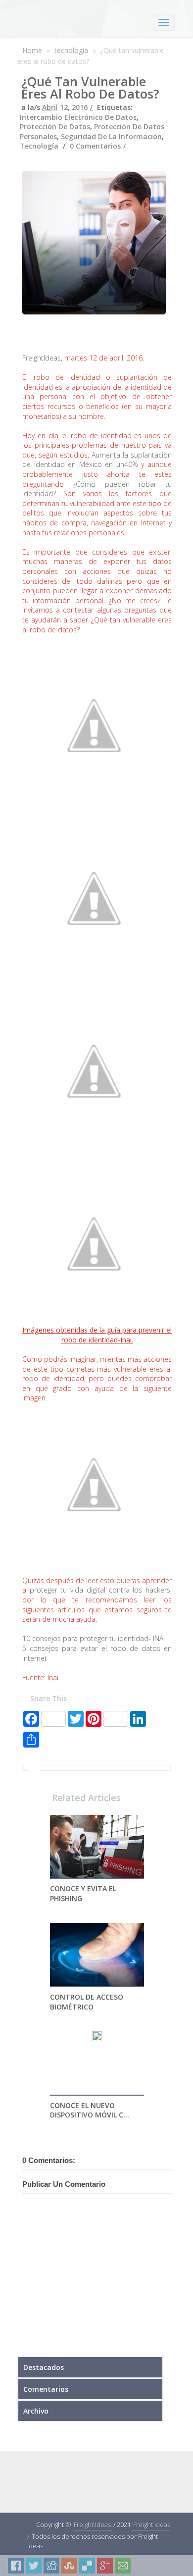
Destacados (44, 2367)
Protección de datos (55, 127)
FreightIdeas (42, 358)
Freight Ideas (92, 2524)
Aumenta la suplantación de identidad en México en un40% (97, 460)
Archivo (36, 2411)
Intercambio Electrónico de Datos (78, 117)
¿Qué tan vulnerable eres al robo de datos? (90, 87)
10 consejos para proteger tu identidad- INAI (94, 1638)
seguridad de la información (111, 136)
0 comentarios (95, 146)
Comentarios (46, 2389)
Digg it (51, 2566)
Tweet (34, 2566)
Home (32, 50)
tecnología (71, 50)
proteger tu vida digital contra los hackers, (101, 1590)
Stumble (69, 2566)
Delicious (87, 2566)
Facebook (16, 2566)
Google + (105, 2566)
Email (123, 2566)
